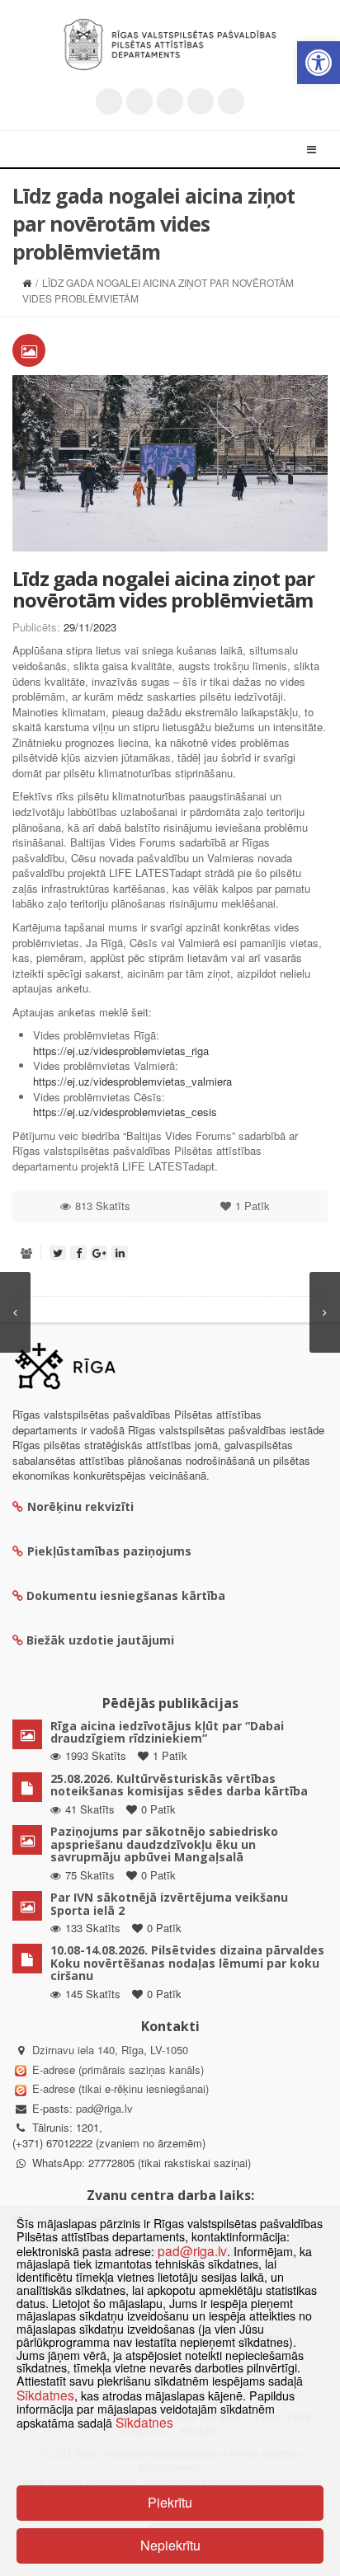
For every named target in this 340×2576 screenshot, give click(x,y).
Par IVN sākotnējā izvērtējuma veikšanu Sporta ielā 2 (169, 1903)
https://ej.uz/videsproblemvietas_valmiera (132, 1081)
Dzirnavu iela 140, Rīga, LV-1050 (110, 2050)
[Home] (27, 282)
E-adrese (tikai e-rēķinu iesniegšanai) (119, 2088)
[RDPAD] (170, 45)
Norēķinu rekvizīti (80, 1506)
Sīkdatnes (45, 2395)
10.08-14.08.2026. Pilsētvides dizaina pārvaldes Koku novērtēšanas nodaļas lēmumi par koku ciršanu (187, 1963)
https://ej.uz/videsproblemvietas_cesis (125, 1112)
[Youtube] (170, 101)
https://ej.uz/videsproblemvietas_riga (121, 1051)
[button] (319, 63)
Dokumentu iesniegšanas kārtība (126, 1595)
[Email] (231, 101)
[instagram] (201, 101)
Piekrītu (170, 2502)
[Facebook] (139, 101)
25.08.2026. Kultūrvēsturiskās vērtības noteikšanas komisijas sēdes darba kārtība (179, 1785)
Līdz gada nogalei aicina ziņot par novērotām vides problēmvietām (163, 589)
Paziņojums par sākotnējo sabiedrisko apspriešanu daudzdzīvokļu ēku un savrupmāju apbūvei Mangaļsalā (164, 1844)
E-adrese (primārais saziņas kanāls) (118, 2069)
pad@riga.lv (104, 2108)
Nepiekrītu (170, 2545)
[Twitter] (109, 101)
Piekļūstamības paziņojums (109, 1551)
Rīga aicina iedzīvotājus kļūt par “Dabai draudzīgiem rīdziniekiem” (167, 1732)
